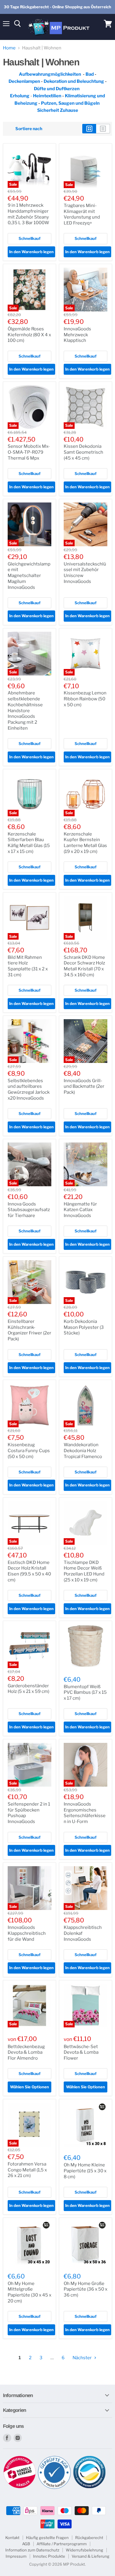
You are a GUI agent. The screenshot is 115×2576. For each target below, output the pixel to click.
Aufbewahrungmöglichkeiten (50, 74)
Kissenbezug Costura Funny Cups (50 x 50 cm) (29, 1451)
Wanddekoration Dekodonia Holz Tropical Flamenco (83, 1451)
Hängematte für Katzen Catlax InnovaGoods (80, 1210)
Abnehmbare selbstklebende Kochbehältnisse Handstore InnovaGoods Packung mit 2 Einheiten (25, 710)
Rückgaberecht (89, 2538)
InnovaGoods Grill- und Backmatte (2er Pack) (84, 1086)
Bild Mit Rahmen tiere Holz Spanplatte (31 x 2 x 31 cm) (28, 966)
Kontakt (12, 2538)
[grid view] (89, 129)
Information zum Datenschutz (32, 2550)
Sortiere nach (29, 129)
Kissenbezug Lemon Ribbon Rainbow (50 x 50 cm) (85, 699)
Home (9, 48)
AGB (26, 2544)
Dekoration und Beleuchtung (74, 81)
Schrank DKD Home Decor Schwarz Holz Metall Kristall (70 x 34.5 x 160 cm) (84, 966)
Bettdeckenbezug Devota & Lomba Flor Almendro (26, 2052)
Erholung (20, 96)
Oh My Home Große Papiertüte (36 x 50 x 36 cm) (86, 2289)
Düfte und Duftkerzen (57, 89)
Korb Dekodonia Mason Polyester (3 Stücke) (84, 1327)
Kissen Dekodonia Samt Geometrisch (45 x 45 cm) (83, 452)
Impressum (16, 2556)
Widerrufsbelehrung (84, 2550)
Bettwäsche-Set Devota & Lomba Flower (81, 2052)
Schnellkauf (29, 238)
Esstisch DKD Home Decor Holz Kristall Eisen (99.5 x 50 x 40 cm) (29, 1571)
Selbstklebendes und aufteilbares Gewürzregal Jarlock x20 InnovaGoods (29, 1089)
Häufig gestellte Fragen (47, 2538)
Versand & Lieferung (91, 2556)
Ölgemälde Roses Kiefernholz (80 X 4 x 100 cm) (29, 335)
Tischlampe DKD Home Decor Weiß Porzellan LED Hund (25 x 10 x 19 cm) (84, 1571)
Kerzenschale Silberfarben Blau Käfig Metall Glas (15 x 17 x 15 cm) (29, 843)
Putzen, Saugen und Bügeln (70, 103)
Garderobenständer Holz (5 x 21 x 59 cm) (28, 1689)
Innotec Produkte (49, 2556)
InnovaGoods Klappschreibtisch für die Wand (27, 1933)
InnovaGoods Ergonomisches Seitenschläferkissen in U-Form (85, 1813)
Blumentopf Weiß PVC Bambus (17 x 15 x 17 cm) (85, 1692)
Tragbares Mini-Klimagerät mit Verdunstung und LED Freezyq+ (82, 214)
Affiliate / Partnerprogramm (62, 2544)
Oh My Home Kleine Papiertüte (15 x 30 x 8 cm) (85, 2171)
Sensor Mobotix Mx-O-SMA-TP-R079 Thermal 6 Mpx (29, 452)
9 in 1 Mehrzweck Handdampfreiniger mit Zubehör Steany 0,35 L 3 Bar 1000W (28, 214)
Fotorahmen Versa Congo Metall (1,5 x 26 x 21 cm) (27, 2170)
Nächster (83, 2358)
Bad (90, 74)
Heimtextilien (48, 96)
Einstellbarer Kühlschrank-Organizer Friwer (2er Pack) (29, 1330)
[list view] (103, 129)
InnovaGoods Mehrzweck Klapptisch (77, 335)
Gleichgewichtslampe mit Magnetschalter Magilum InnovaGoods (29, 576)
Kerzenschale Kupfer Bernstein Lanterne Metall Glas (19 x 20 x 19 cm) (85, 843)
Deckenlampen (25, 81)
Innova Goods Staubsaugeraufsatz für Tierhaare (29, 1210)
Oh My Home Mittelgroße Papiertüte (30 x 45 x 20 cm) (29, 2292)
